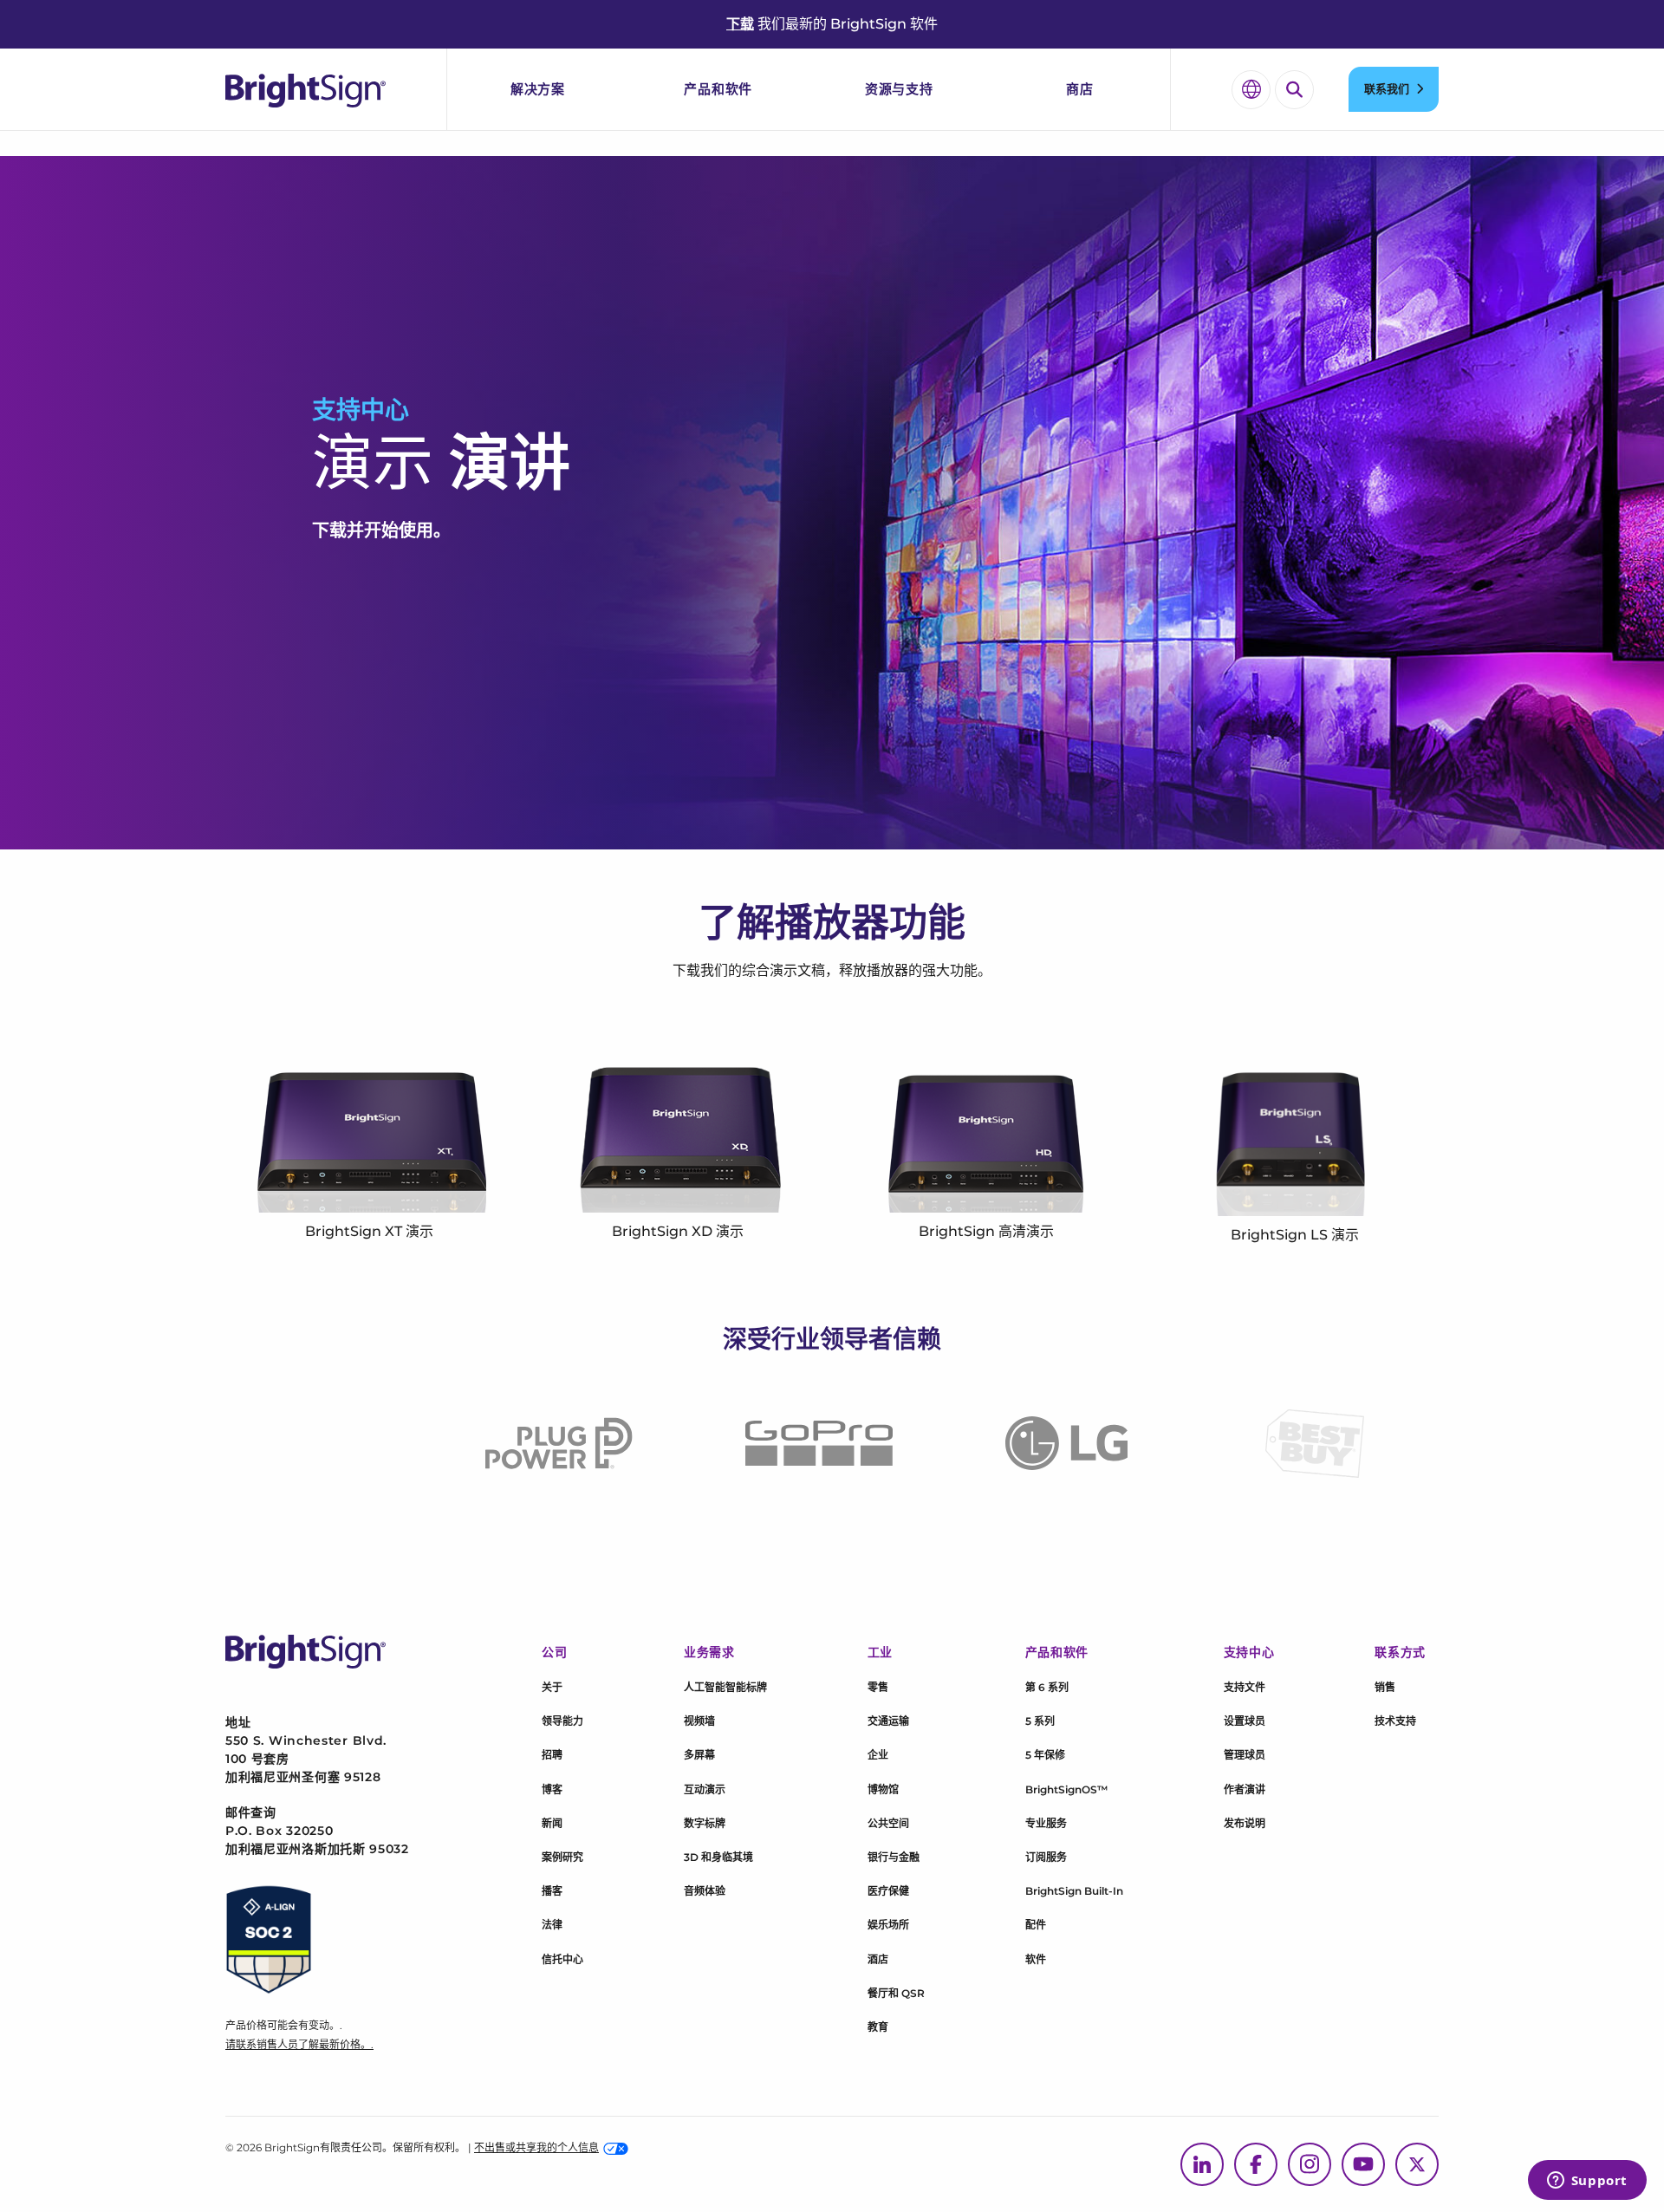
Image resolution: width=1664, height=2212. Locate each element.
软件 (1036, 1959)
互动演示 (705, 1789)
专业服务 (1046, 1823)
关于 (552, 1687)
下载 (740, 24)
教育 (878, 2027)
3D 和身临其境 (718, 1857)
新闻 (552, 1823)
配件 (1036, 1925)
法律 (552, 1925)
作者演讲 (1245, 1789)
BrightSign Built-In (1074, 1891)
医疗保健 (888, 1891)
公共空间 (888, 1823)
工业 (880, 1652)
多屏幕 (699, 1755)
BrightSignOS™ (1066, 1789)
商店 (1080, 89)
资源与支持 (899, 89)
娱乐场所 (888, 1925)
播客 (552, 1891)
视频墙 (699, 1721)
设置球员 (1245, 1721)
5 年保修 (1045, 1755)
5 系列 (1040, 1721)
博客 (552, 1789)
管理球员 (1245, 1755)
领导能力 (562, 1721)
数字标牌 (705, 1823)
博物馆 (883, 1789)
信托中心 (562, 1959)
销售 (1385, 1687)
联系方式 (1400, 1652)
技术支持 (1395, 1721)
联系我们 (1387, 88)
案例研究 (562, 1857)
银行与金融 (894, 1857)
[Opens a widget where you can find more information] (1587, 2182)
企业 (878, 1755)
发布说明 (1245, 1823)
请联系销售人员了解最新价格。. (299, 2044)
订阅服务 (1046, 1857)
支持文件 (1245, 1687)
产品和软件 (718, 89)
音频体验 (705, 1891)
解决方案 (538, 89)
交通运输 (888, 1721)
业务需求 (709, 1652)
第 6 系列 (1047, 1687)
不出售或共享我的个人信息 (536, 2147)
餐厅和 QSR (896, 1993)
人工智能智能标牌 (725, 1687)
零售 (878, 1687)
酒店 (878, 1959)
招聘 (552, 1755)
